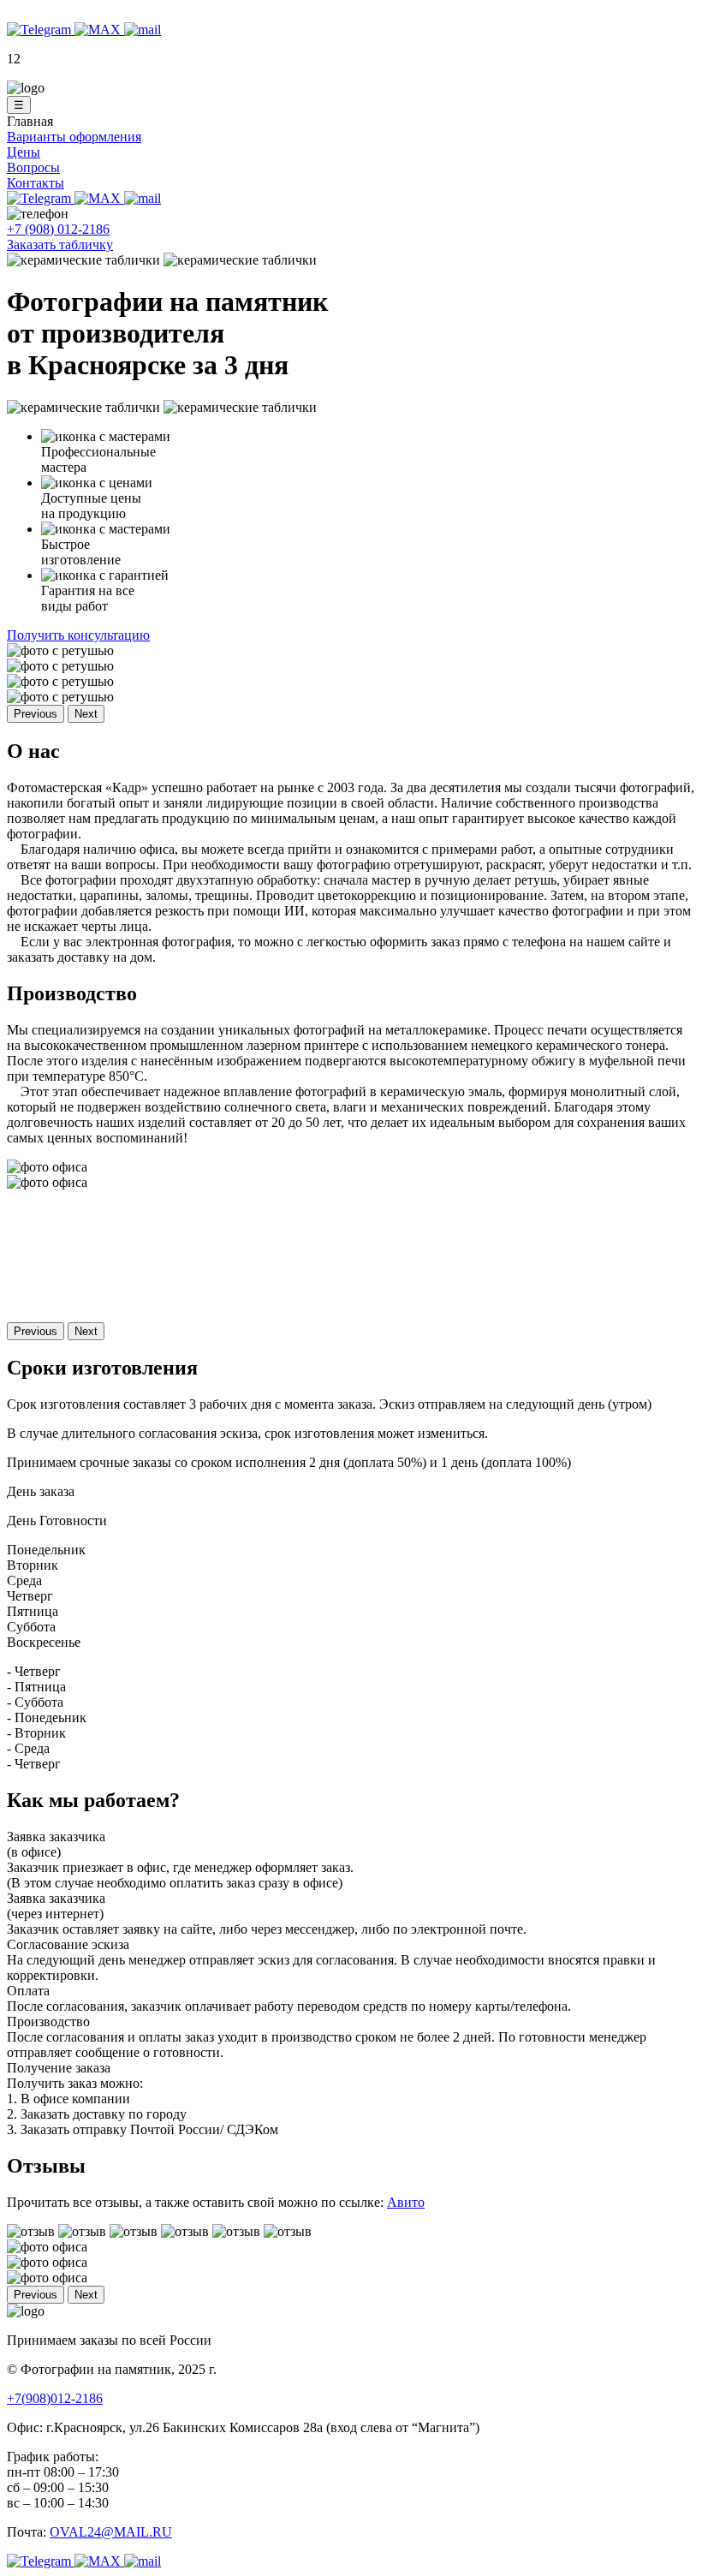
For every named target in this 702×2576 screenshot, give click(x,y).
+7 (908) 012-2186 (58, 229)
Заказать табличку (60, 244)
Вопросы (33, 167)
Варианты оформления (74, 137)
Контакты (36, 183)
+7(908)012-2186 (55, 2398)
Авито (406, 2202)
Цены (24, 152)
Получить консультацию (78, 635)
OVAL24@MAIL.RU (111, 2532)
